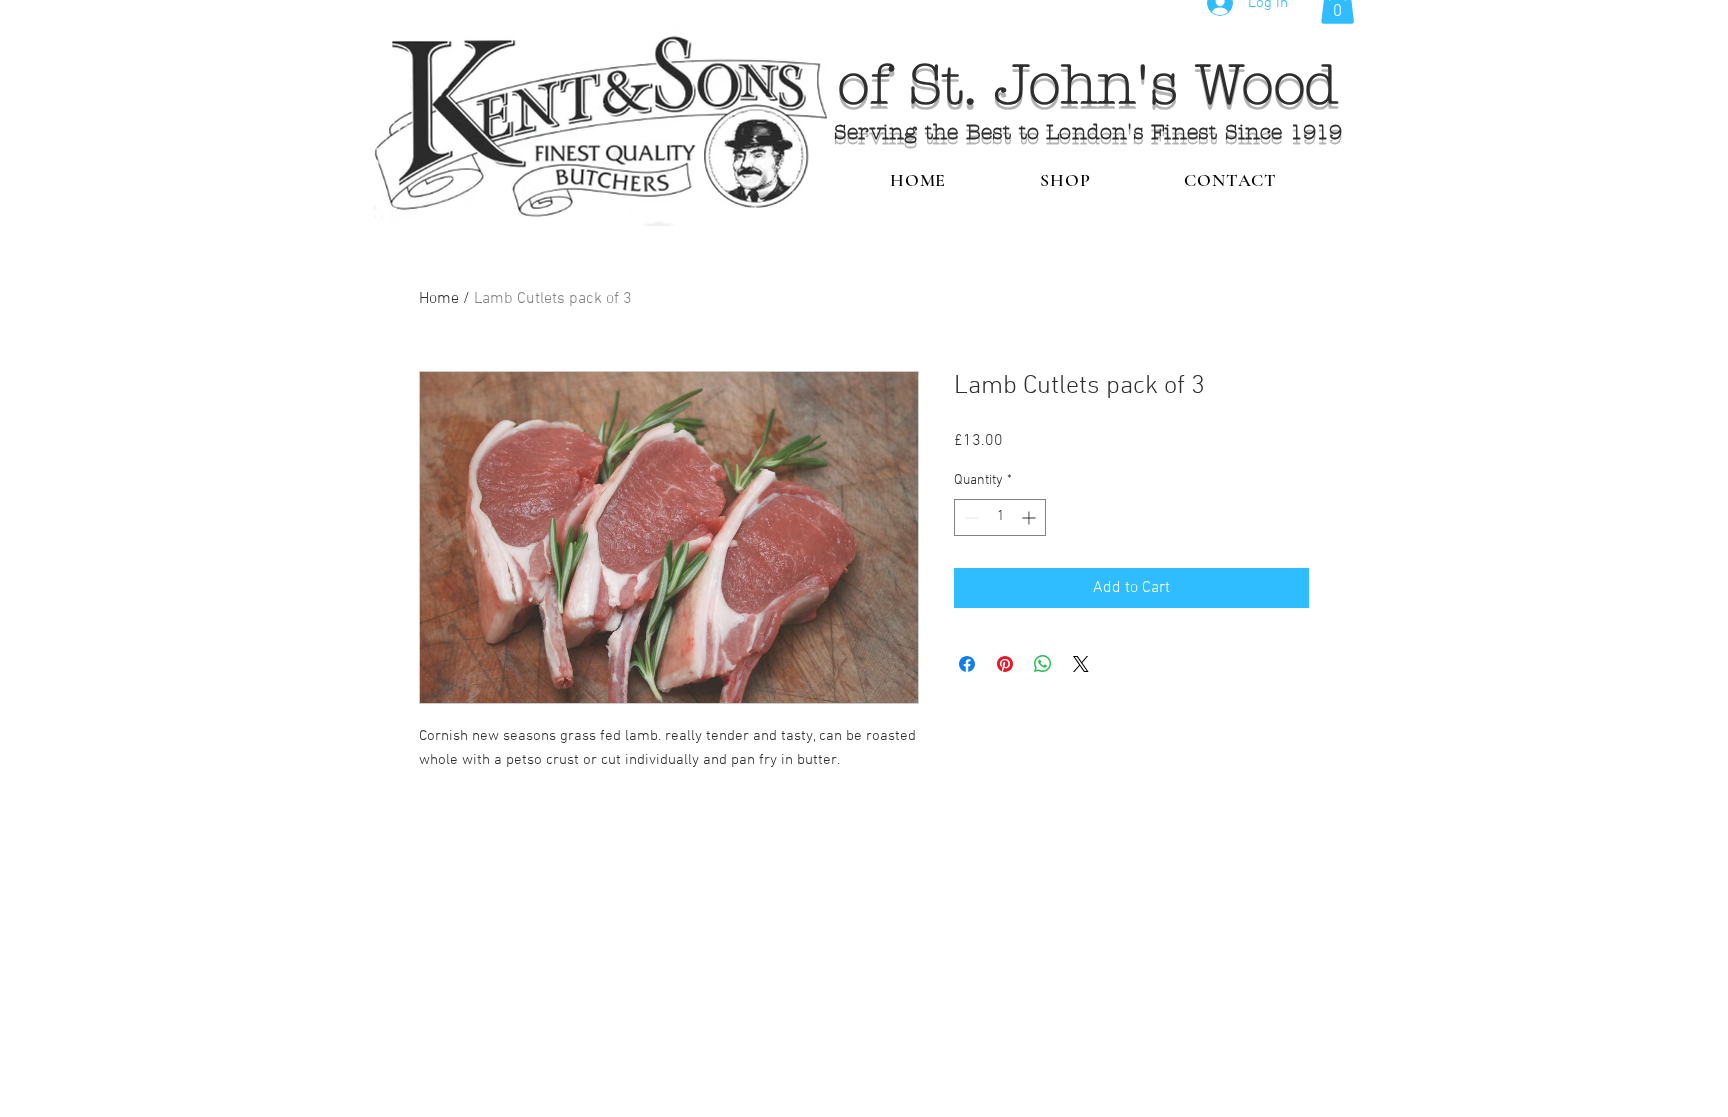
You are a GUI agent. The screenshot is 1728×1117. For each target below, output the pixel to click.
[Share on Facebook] (967, 664)
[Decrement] (969, 517)
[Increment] (1030, 517)
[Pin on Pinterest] (1005, 664)
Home (439, 299)
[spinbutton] (1000, 517)
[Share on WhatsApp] (1043, 664)
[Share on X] (1081, 664)
